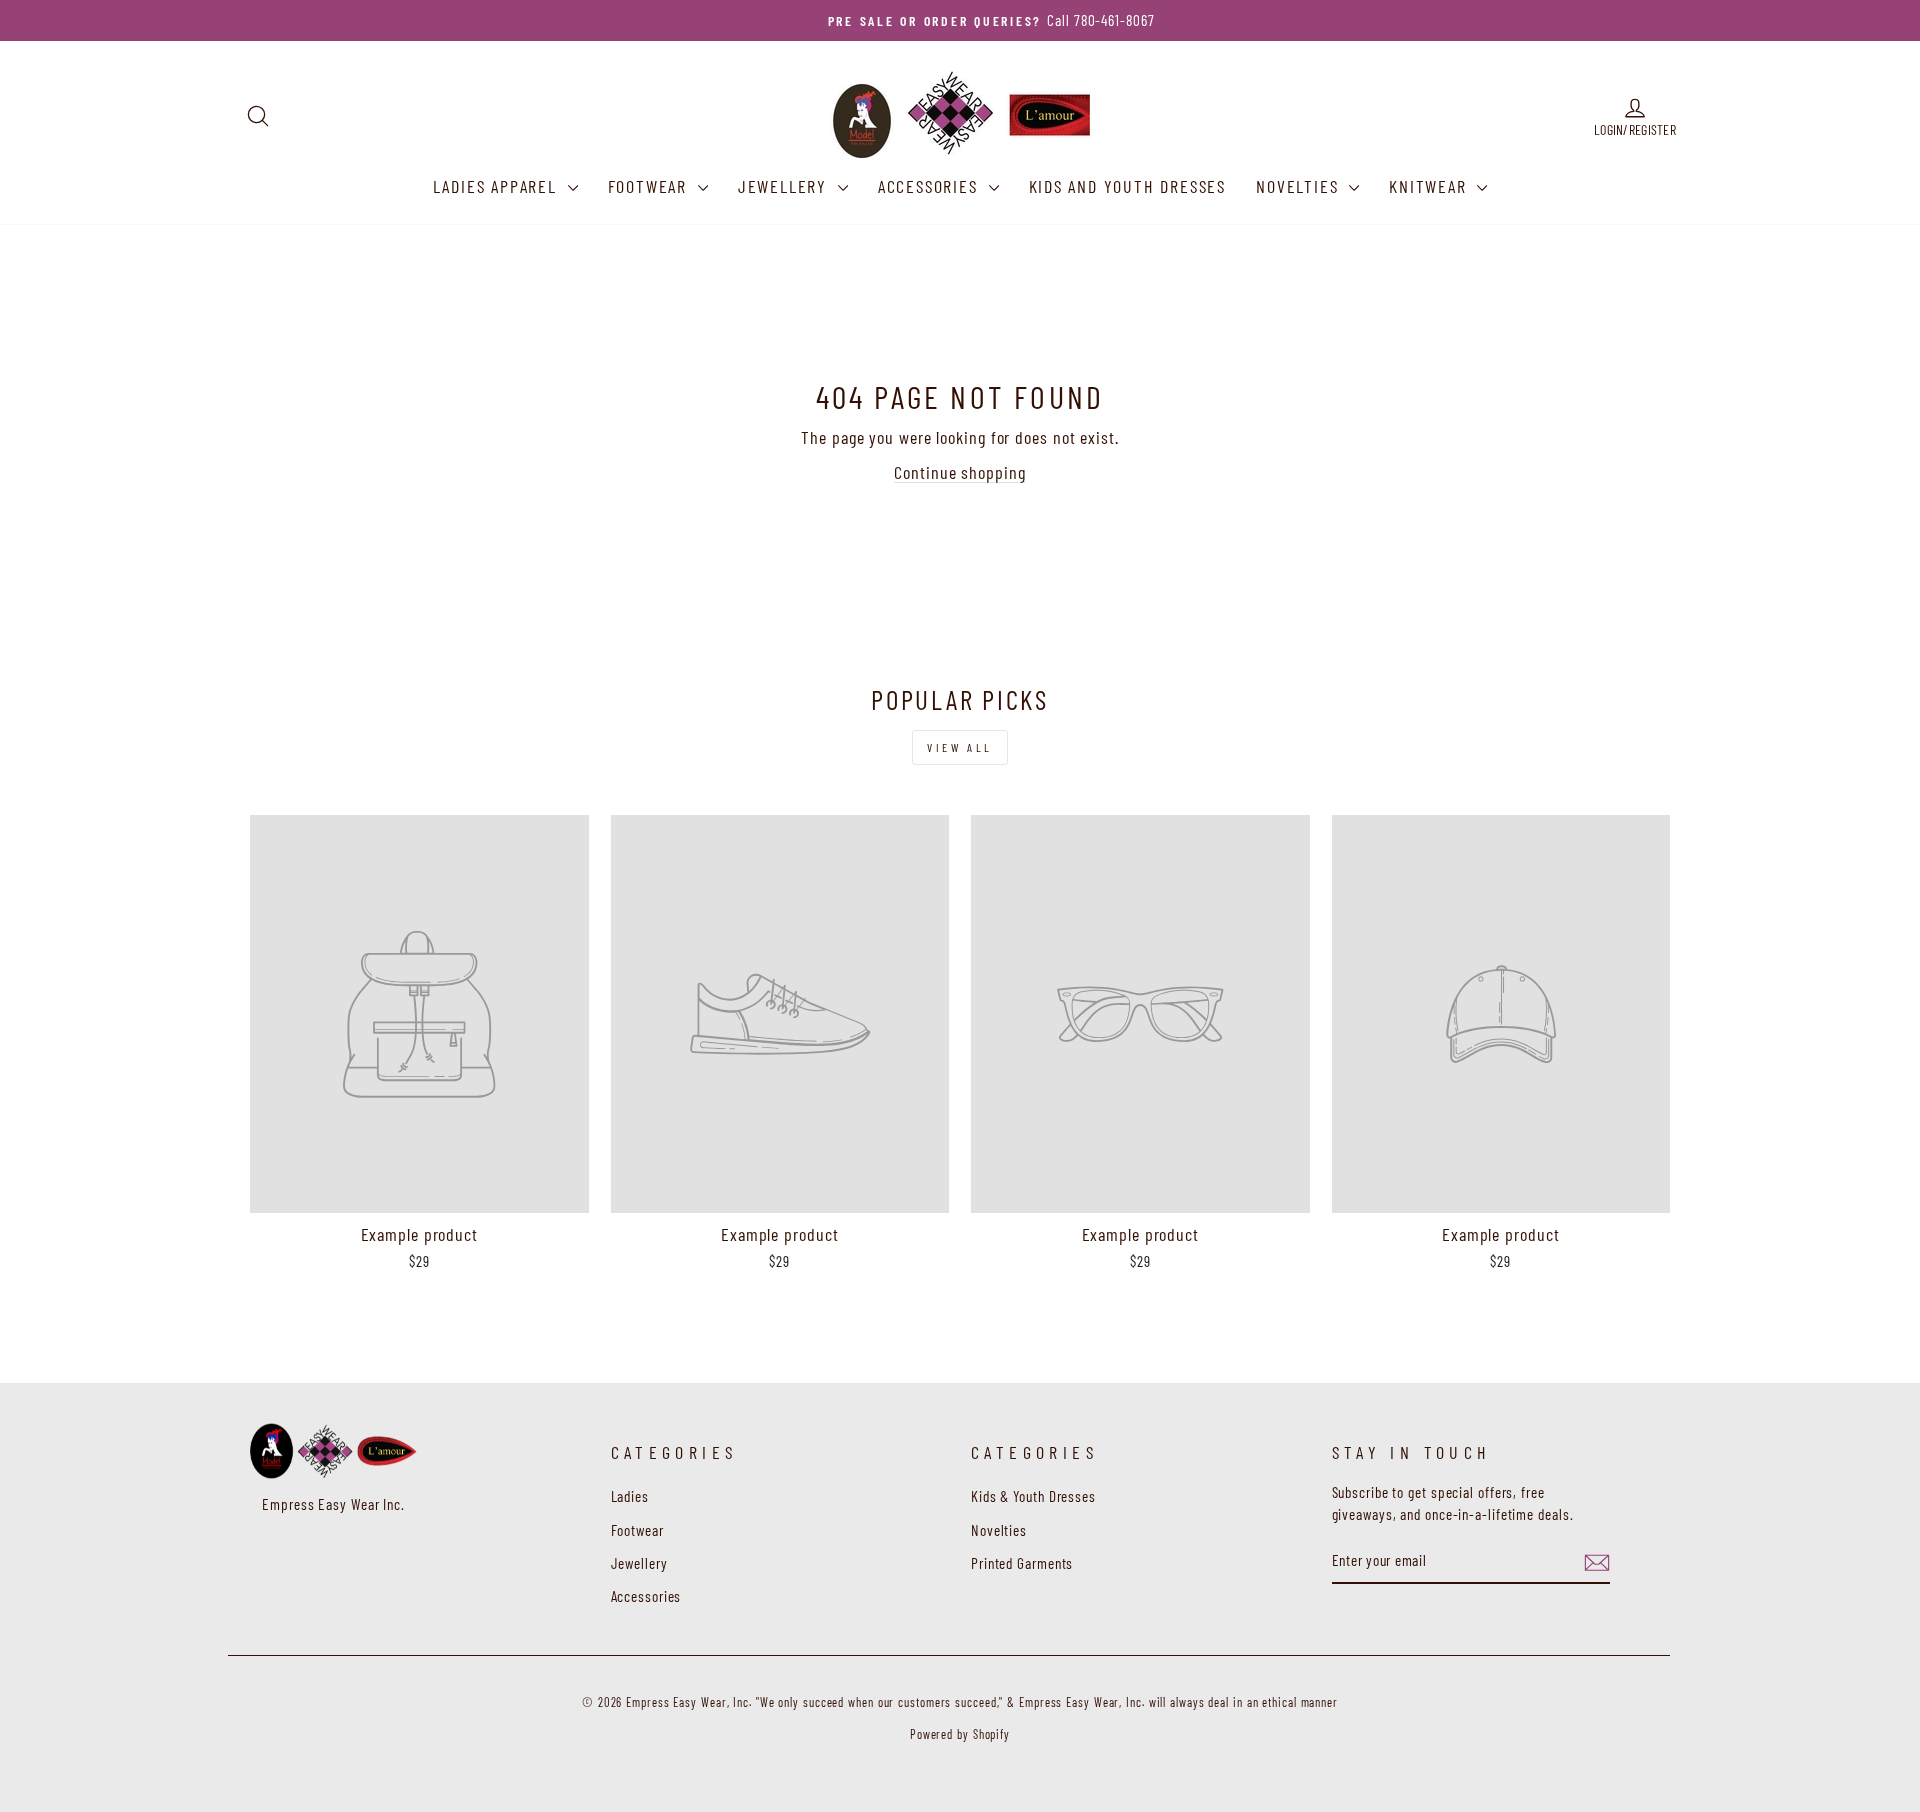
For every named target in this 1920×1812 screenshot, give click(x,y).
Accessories (931, 186)
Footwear (650, 186)
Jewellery (785, 186)
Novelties (1300, 186)
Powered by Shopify (960, 1734)
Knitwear (1430, 186)
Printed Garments (1022, 1563)
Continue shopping (959, 472)
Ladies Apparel (498, 186)
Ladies (630, 1496)
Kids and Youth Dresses (1128, 186)
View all (960, 747)
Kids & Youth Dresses (1033, 1496)
